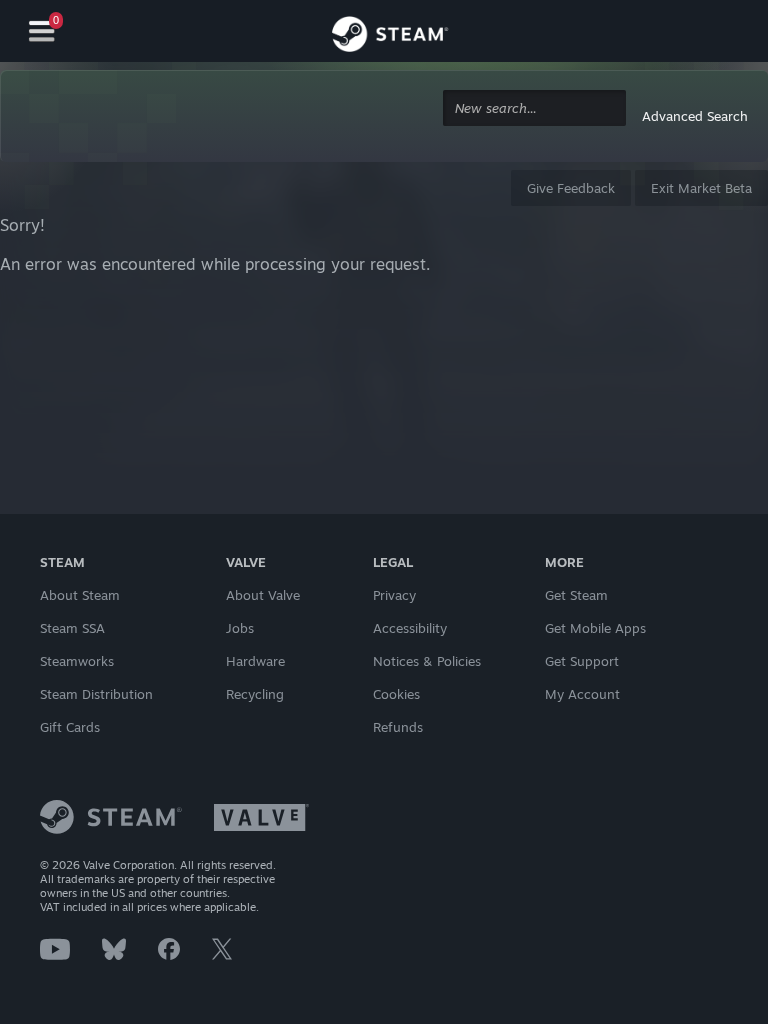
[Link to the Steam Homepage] (390, 34)
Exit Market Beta (701, 188)
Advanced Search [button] (695, 116)
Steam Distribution (96, 694)
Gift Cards (70, 727)
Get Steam (576, 595)
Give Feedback (571, 188)
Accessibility (410, 628)
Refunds (398, 727)
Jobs (240, 628)
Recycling (255, 694)
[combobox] (534, 108)
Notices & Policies (427, 661)
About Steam (80, 595)
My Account (582, 694)
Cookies (396, 694)
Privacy (394, 595)
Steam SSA (72, 628)
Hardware (255, 661)
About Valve (263, 595)
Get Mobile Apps (595, 628)
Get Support (582, 661)
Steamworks (77, 661)
